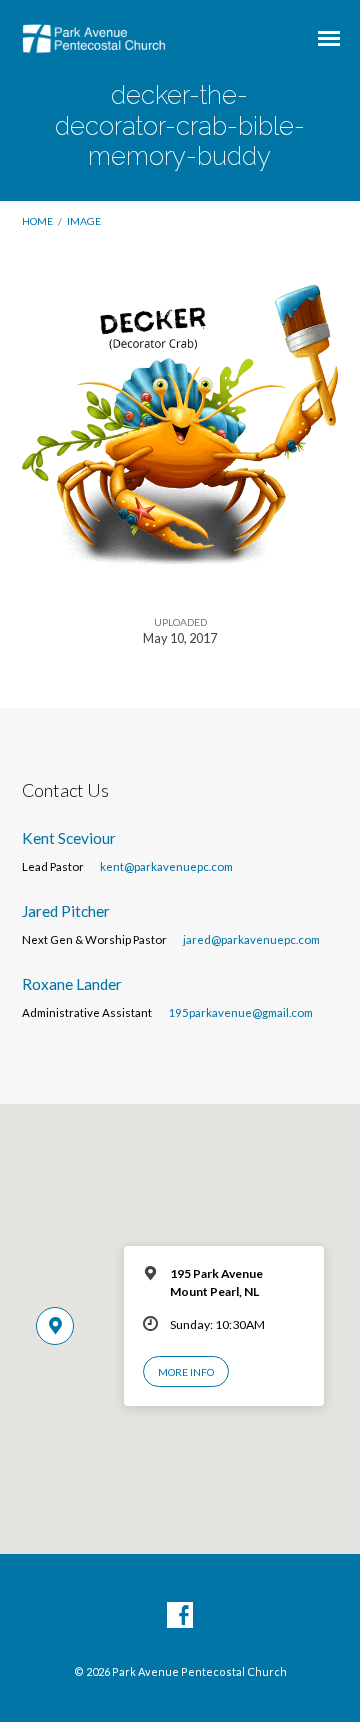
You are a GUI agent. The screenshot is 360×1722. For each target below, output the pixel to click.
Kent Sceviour (69, 838)
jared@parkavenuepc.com (251, 939)
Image (84, 221)
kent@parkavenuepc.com (166, 866)
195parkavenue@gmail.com (240, 1012)
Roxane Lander (72, 984)
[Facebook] (180, 1616)
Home (37, 221)
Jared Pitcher (66, 911)
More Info (186, 1372)
